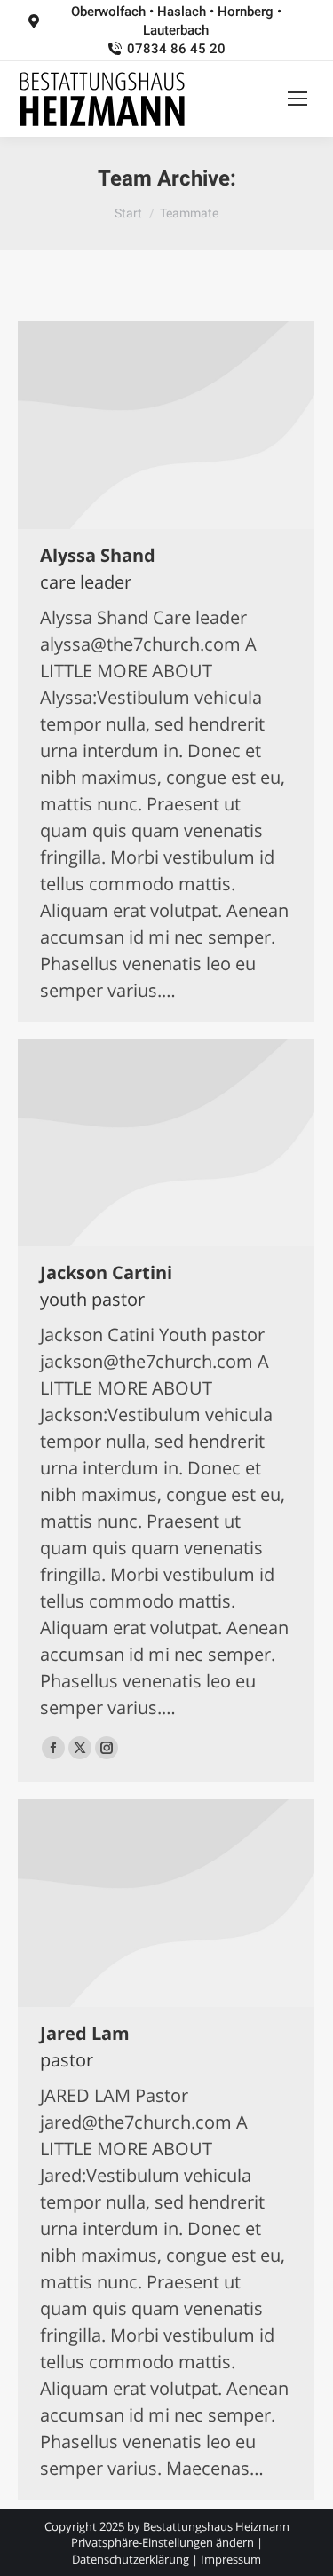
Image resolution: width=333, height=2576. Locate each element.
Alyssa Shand (98, 555)
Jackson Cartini (106, 1272)
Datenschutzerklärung (131, 2559)
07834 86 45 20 (176, 49)
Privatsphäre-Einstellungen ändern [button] (163, 2542)
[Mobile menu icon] (297, 99)
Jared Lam (85, 2033)
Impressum (231, 2559)
